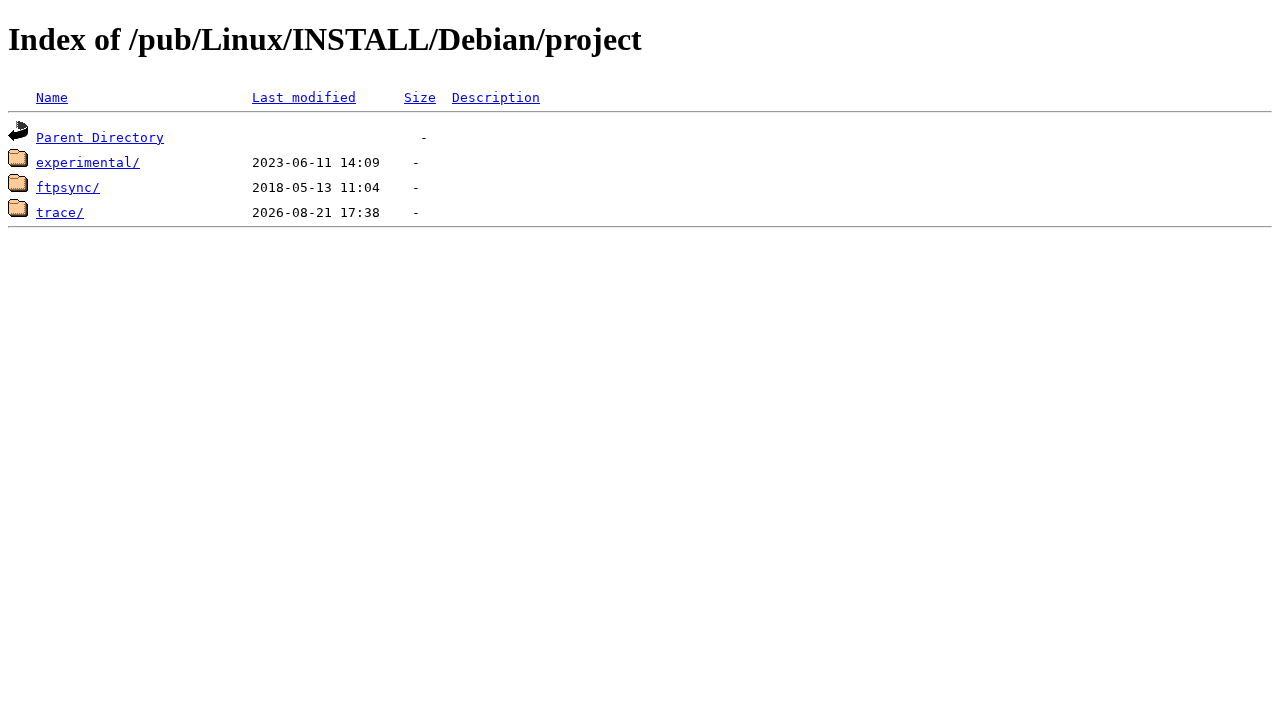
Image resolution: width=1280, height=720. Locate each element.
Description (496, 97)
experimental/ (88, 162)
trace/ (60, 212)
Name (52, 97)
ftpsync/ (68, 187)
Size (420, 97)
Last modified (304, 97)
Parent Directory (100, 137)
